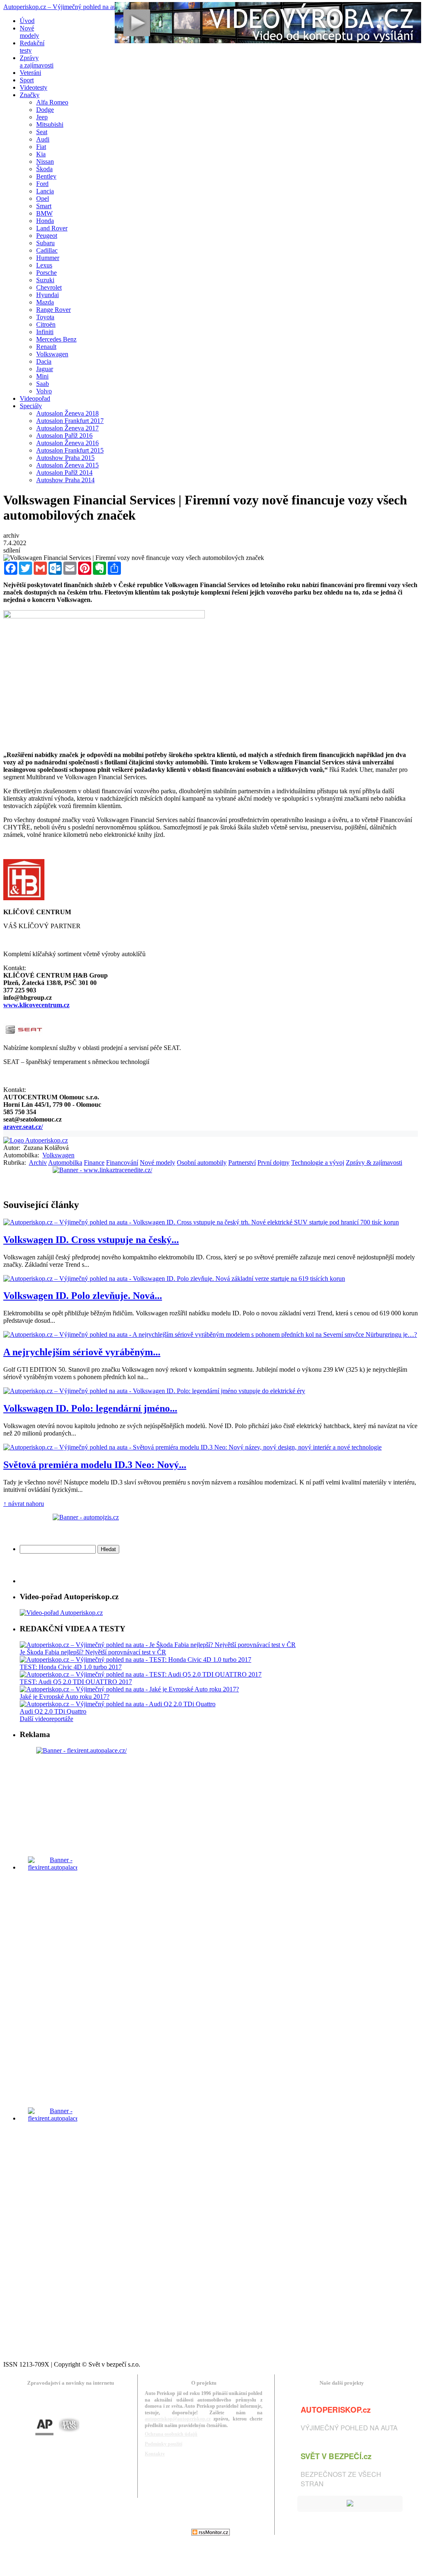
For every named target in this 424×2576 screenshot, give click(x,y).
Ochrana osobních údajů (171, 2434)
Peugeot (47, 236)
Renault (46, 347)
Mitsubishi (50, 124)
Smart (44, 206)
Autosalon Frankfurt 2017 (70, 421)
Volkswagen (52, 354)
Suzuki (45, 280)
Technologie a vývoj (318, 1163)
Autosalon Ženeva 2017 (67, 428)
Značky (30, 95)
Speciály (31, 406)
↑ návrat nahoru (24, 1504)
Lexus (44, 265)
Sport (27, 80)
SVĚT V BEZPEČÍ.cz (336, 2456)
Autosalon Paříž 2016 (64, 436)
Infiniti (45, 332)
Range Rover (53, 310)
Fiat (41, 147)
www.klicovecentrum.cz (36, 1005)
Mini (42, 376)
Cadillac (47, 250)
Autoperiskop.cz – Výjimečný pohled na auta (62, 7)
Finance (94, 1163)
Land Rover (52, 228)
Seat (42, 132)
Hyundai (47, 295)
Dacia (44, 361)
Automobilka (65, 1163)
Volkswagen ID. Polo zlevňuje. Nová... (83, 1296)
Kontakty (155, 2454)
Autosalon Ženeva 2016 (67, 443)
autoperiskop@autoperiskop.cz (178, 2419)
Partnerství (242, 1163)
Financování (122, 1163)
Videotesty (34, 87)
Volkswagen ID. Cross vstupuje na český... (91, 1240)
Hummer (48, 258)
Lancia (45, 191)
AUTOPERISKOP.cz (336, 2410)
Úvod (27, 21)
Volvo (44, 391)
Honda (45, 221)
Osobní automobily (202, 1163)
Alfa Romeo (52, 102)
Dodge (45, 110)
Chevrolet (49, 287)
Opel (43, 199)
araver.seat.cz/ (23, 1127)
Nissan (45, 161)
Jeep (42, 117)
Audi (43, 139)
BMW (44, 213)
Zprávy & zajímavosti (374, 1163)
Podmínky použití (163, 2444)
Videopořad (35, 398)
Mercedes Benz (56, 339)
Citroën (46, 324)
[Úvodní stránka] (36, 1140)
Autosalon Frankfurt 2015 (70, 450)
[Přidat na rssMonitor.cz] (211, 2533)
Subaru (45, 243)
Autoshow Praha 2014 (65, 480)
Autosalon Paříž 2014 (64, 473)
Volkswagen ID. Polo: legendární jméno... (90, 1408)
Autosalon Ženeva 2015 (67, 465)
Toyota (45, 317)
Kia (41, 154)
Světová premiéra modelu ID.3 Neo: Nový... (95, 1465)
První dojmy (273, 1163)
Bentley (46, 176)
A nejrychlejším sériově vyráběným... (82, 1352)
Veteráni (30, 73)
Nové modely (158, 1163)
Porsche (46, 273)
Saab (43, 384)
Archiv (38, 1163)
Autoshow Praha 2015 (65, 458)
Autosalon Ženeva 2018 (67, 413)
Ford (42, 184)
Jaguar (45, 369)
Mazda (45, 302)
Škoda (44, 169)
